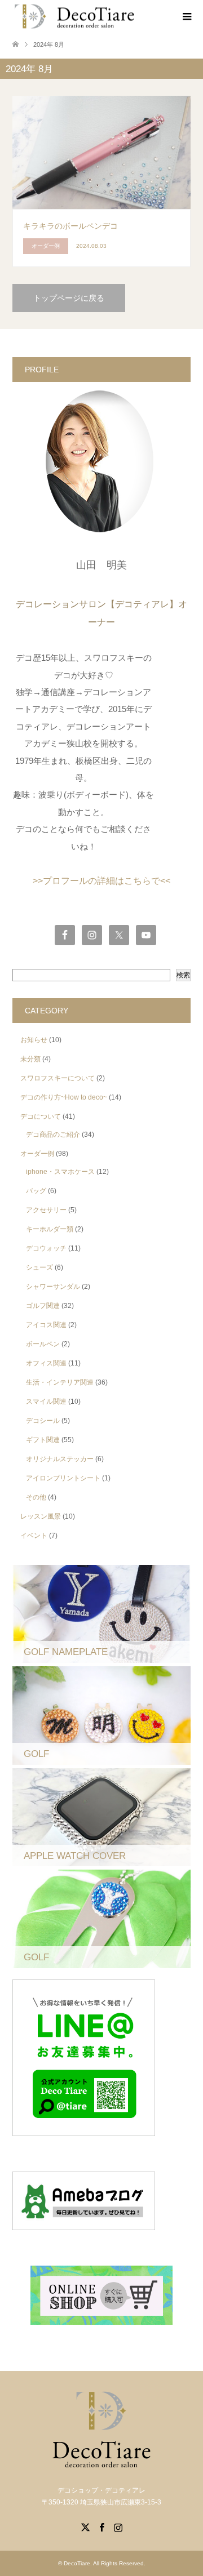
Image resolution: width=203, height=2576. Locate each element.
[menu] (186, 17)
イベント (34, 1536)
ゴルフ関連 (43, 1306)
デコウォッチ (46, 1248)
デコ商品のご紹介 (53, 1134)
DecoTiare (77, 2563)
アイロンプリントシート (63, 1478)
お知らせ (34, 1040)
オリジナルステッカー (60, 1459)
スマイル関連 (46, 1402)
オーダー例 (37, 1154)
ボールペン (43, 1344)
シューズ (39, 1267)
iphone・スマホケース (60, 1172)
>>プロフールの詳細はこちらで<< (101, 881)
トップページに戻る (69, 298)
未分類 (30, 1059)
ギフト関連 (43, 1440)
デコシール (43, 1421)
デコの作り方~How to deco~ (64, 1097)
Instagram (118, 2526)
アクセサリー (46, 1210)
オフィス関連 (46, 1363)
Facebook (101, 2526)
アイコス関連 (46, 1325)
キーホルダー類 (50, 1229)
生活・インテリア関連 (60, 1382)
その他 (36, 1497)
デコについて (41, 1116)
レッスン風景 (41, 1516)
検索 (183, 975)
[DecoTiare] (74, 17)
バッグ (36, 1191)
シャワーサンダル (53, 1287)
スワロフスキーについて (58, 1078)
